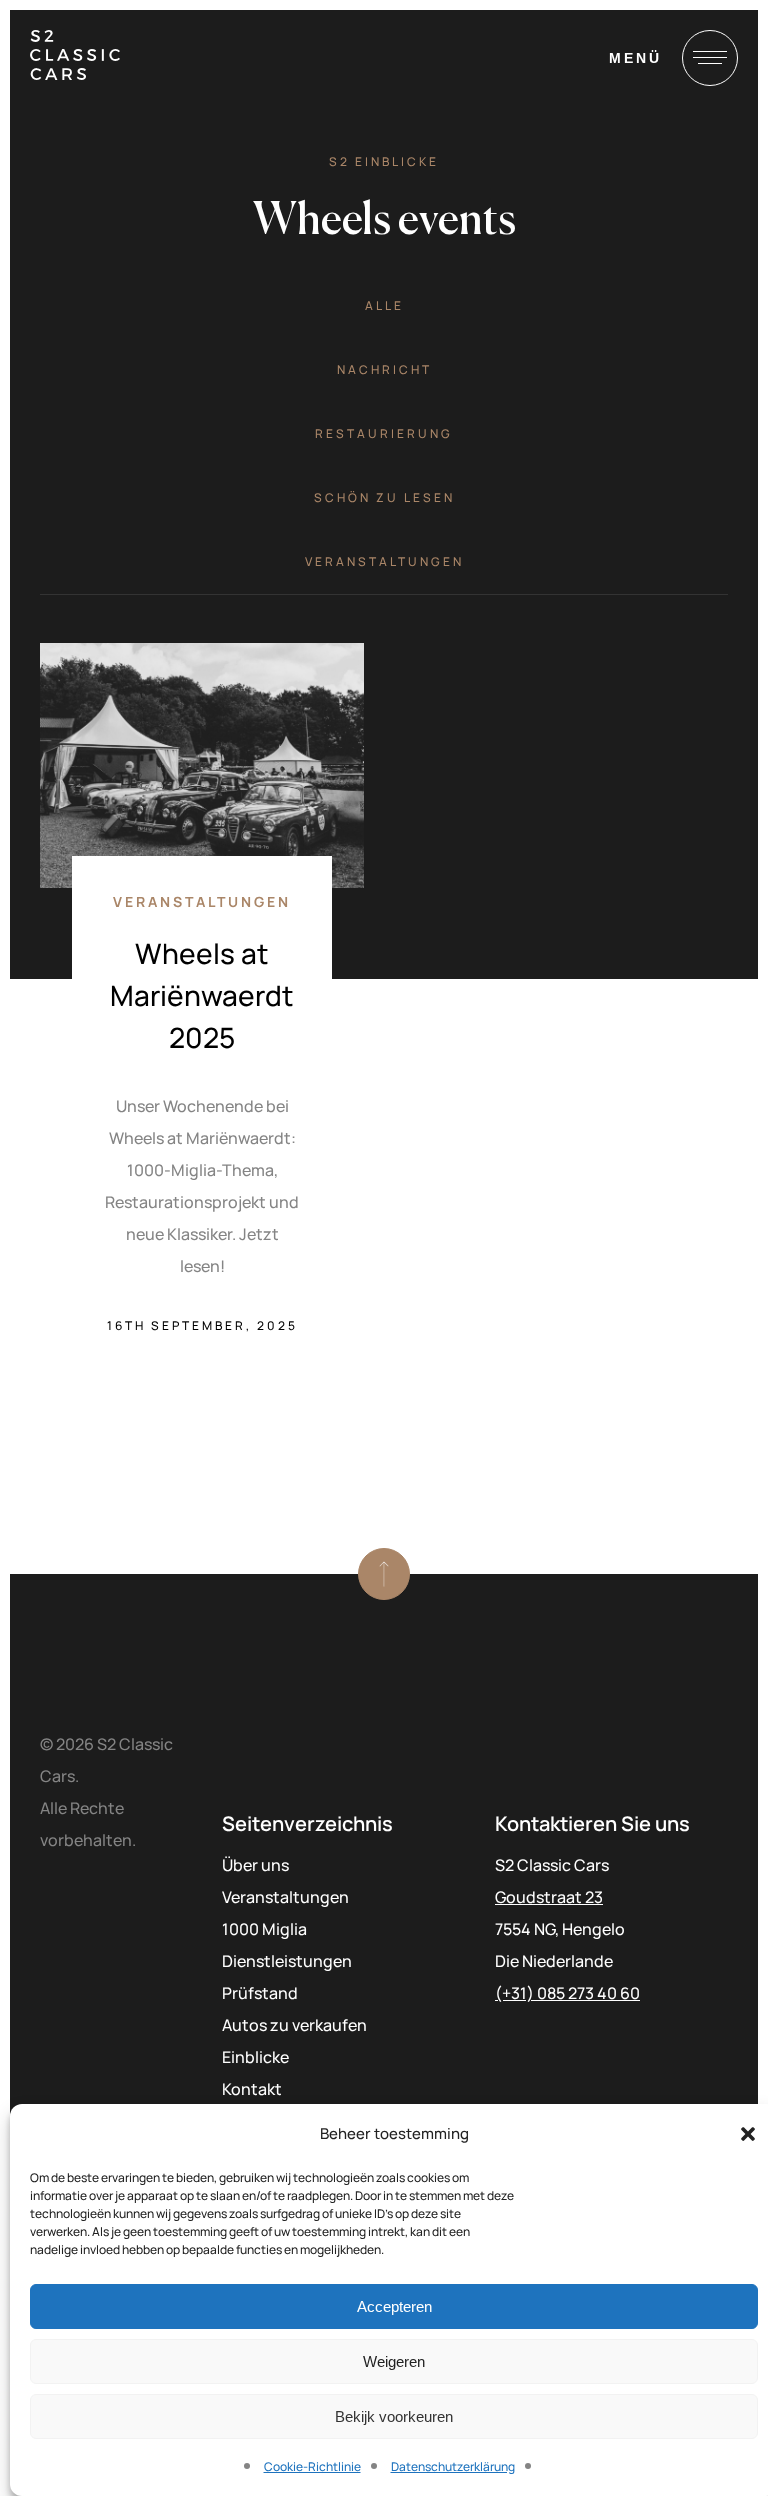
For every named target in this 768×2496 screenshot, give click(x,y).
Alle (384, 305)
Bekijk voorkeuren (394, 2416)
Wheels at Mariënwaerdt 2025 (202, 995)
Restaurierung (384, 433)
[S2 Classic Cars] (75, 55)
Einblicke (255, 2057)
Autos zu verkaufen (294, 2025)
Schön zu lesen (384, 497)
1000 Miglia (264, 1929)
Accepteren (394, 2306)
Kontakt (252, 2089)
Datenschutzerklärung (453, 2466)
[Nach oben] (384, 1574)
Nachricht (384, 369)
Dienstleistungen (287, 1961)
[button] (748, 2134)
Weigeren (394, 2361)
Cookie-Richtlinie (312, 2466)
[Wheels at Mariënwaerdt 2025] (202, 765)
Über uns (255, 1865)
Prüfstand (260, 1993)
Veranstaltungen (384, 561)
